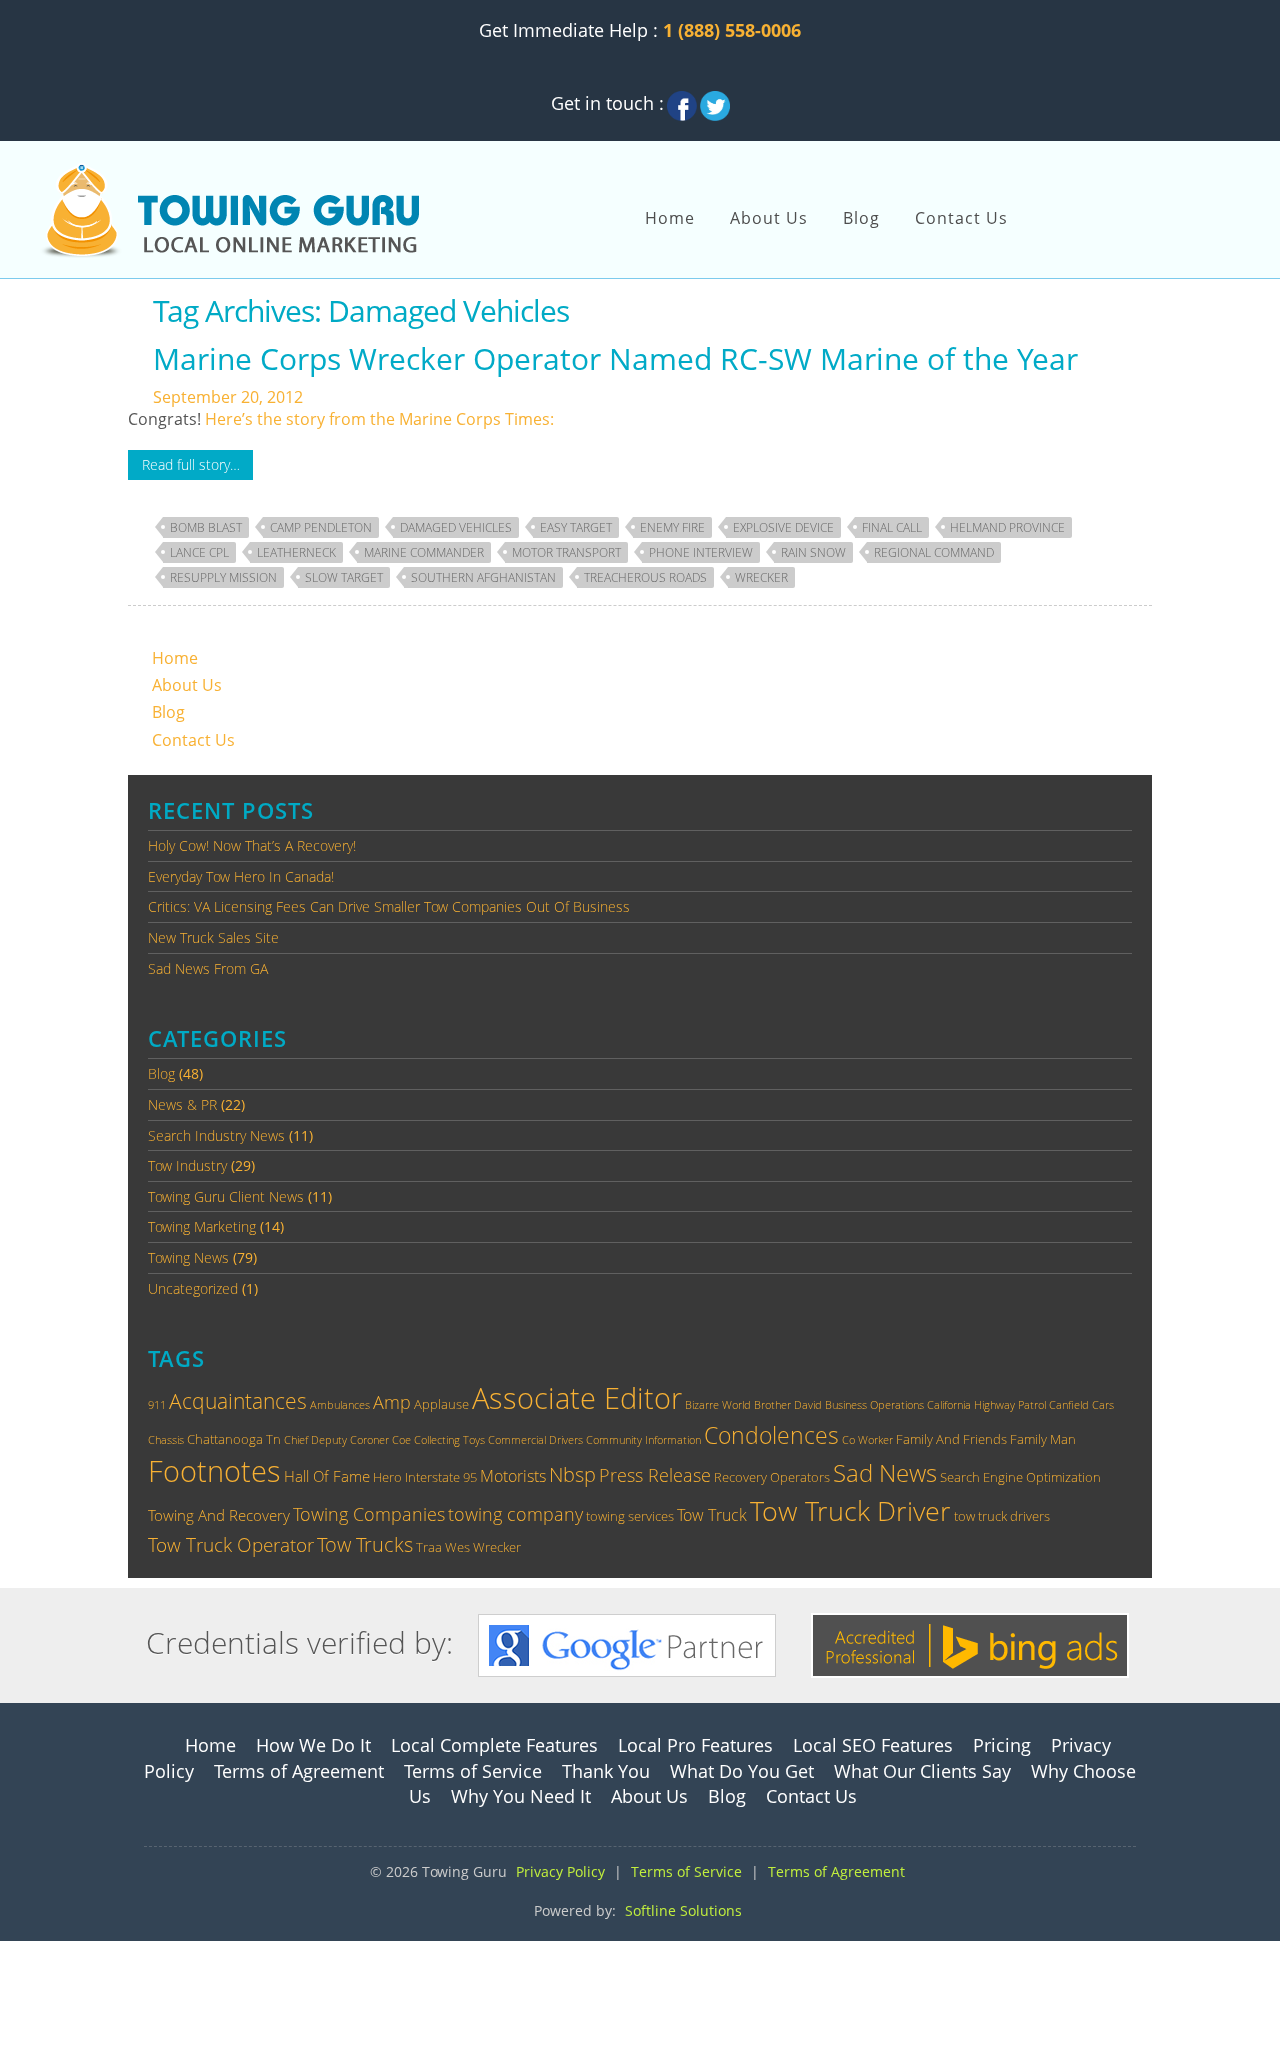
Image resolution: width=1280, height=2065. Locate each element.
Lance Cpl (199, 552)
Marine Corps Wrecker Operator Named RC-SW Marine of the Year (615, 358)
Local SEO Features (873, 1745)
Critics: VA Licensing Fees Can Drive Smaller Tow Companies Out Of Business (389, 906)
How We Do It (313, 1745)
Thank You (606, 1771)
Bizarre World (718, 1405)
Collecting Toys (449, 1440)
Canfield (1069, 1405)
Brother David (788, 1405)
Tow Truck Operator (231, 1544)
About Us (769, 218)
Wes (457, 1547)
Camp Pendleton (321, 527)
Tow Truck (712, 1515)
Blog (861, 218)
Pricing (1002, 1745)
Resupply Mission (223, 577)
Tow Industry (187, 1165)
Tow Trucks (365, 1544)
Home (670, 218)
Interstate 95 (441, 1477)
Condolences (771, 1435)
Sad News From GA (208, 968)
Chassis (166, 1440)
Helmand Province (1007, 527)
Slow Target (344, 577)
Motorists (513, 1476)
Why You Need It (521, 1796)
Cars (1103, 1405)
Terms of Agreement (299, 1771)
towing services (630, 1516)
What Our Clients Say (922, 1771)
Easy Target (576, 527)
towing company (515, 1514)
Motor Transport (566, 552)
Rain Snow (813, 552)
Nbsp (572, 1474)
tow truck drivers (1002, 1516)
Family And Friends (951, 1439)
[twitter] (715, 100)
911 (157, 1405)
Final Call (892, 527)
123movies (40, 1952)
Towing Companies (369, 1513)
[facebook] (682, 100)
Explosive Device (783, 527)
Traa (429, 1547)
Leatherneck (296, 552)
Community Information (643, 1440)
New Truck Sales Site (213, 937)
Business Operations (874, 1405)
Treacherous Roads (645, 577)
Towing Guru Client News (226, 1196)
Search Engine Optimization (1020, 1477)
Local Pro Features (695, 1745)
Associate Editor (577, 1398)
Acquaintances (238, 1401)
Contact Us (961, 218)
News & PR (182, 1104)
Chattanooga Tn (234, 1439)
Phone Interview (701, 552)
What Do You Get (742, 1771)
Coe (401, 1440)
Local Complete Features (494, 1745)
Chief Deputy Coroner (336, 1440)
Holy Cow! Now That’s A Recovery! (252, 845)
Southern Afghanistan (483, 577)
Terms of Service (473, 1771)
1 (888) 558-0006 (732, 30)
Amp (392, 1401)
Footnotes (214, 1471)
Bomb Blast (206, 527)
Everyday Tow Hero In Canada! (241, 876)
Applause (441, 1404)
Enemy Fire (672, 527)
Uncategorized (193, 1288)
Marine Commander (424, 552)
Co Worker (867, 1440)
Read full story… (191, 464)
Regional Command (934, 552)
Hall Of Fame (327, 1476)
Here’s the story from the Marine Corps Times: (379, 419)
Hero (387, 1477)
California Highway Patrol (986, 1405)
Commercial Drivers (535, 1440)
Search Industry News (216, 1135)
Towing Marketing (202, 1226)
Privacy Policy (560, 1871)
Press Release (655, 1475)
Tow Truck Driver (850, 1511)
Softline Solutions (683, 1910)
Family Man (1043, 1439)
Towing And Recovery (219, 1515)
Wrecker (761, 577)
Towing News (188, 1257)
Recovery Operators (772, 1477)
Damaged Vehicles (456, 527)
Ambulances (340, 1405)
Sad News (885, 1472)
